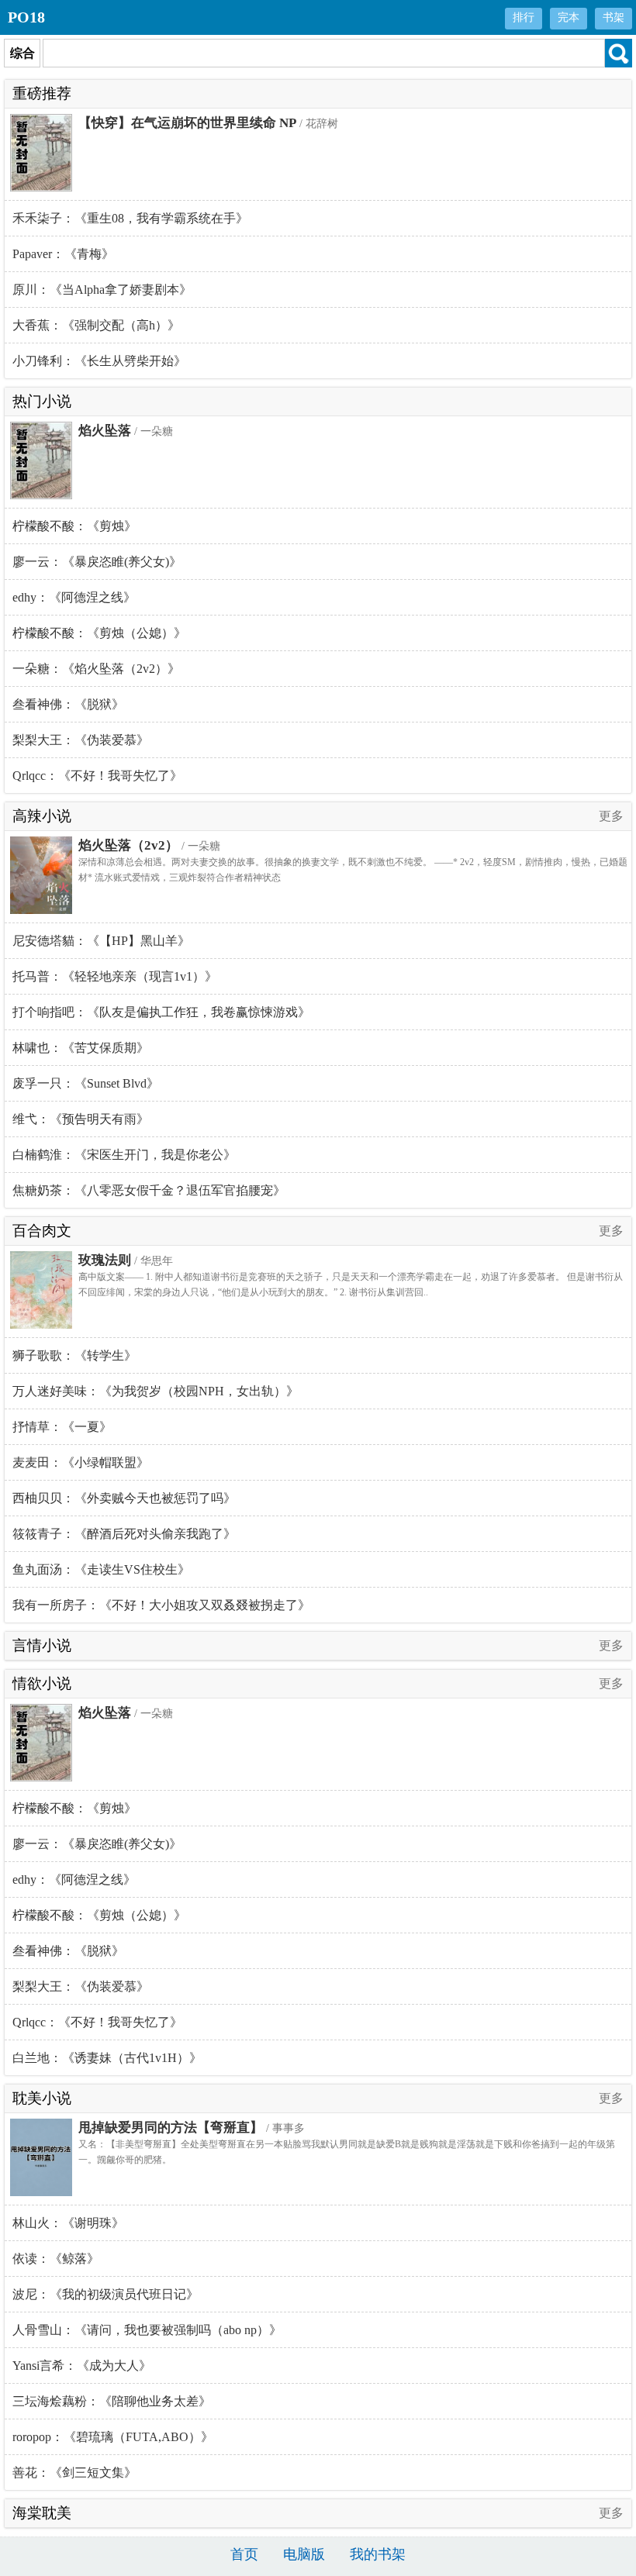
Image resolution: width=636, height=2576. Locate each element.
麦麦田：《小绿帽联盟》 (81, 1462)
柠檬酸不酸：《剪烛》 (74, 526)
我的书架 (378, 2554)
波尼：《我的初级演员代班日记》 (105, 2294)
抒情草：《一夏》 (62, 1427)
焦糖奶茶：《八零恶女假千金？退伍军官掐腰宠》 (149, 1190)
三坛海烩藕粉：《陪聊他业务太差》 (112, 2401)
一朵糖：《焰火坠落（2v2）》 (96, 669)
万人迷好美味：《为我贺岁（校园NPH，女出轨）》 (156, 1391)
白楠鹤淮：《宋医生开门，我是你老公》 (124, 1155)
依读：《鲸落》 (56, 2259)
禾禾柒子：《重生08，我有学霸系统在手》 (130, 218)
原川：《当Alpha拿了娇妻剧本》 (102, 290)
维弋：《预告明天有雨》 (81, 1119)
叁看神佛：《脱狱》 (68, 704)
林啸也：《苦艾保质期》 (81, 1048)
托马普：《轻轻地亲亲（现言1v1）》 (115, 976)
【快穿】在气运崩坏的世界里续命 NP (187, 123)
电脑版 (304, 2554)
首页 (244, 2554)
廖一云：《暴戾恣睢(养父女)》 (97, 562)
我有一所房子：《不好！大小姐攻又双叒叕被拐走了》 (161, 1605)
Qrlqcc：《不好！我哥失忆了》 (97, 776)
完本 (569, 17)
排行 (524, 17)
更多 (611, 816)
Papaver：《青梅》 (63, 254)
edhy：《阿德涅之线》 (74, 597)
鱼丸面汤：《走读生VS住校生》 (101, 1569)
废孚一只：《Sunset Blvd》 (86, 1083)
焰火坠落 (105, 431)
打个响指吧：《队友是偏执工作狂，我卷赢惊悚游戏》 (161, 1012)
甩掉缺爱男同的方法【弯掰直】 (171, 2128)
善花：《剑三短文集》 (74, 2473)
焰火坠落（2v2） (128, 845)
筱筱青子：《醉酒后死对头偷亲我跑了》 (124, 1534)
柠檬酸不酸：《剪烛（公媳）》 (99, 633)
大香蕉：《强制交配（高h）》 (96, 325)
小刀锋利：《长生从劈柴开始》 (99, 361)
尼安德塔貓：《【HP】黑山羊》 (101, 941)
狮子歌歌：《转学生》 (74, 1355)
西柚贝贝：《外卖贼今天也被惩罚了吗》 (124, 1498)
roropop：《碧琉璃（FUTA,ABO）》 (113, 2437)
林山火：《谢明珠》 (68, 2223)
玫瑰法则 (105, 1260)
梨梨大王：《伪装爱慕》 (81, 740)
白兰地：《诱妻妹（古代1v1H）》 (107, 2058)
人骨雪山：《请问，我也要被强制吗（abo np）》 (147, 2330)
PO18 (26, 17)
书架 (614, 17)
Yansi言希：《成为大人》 (82, 2366)
